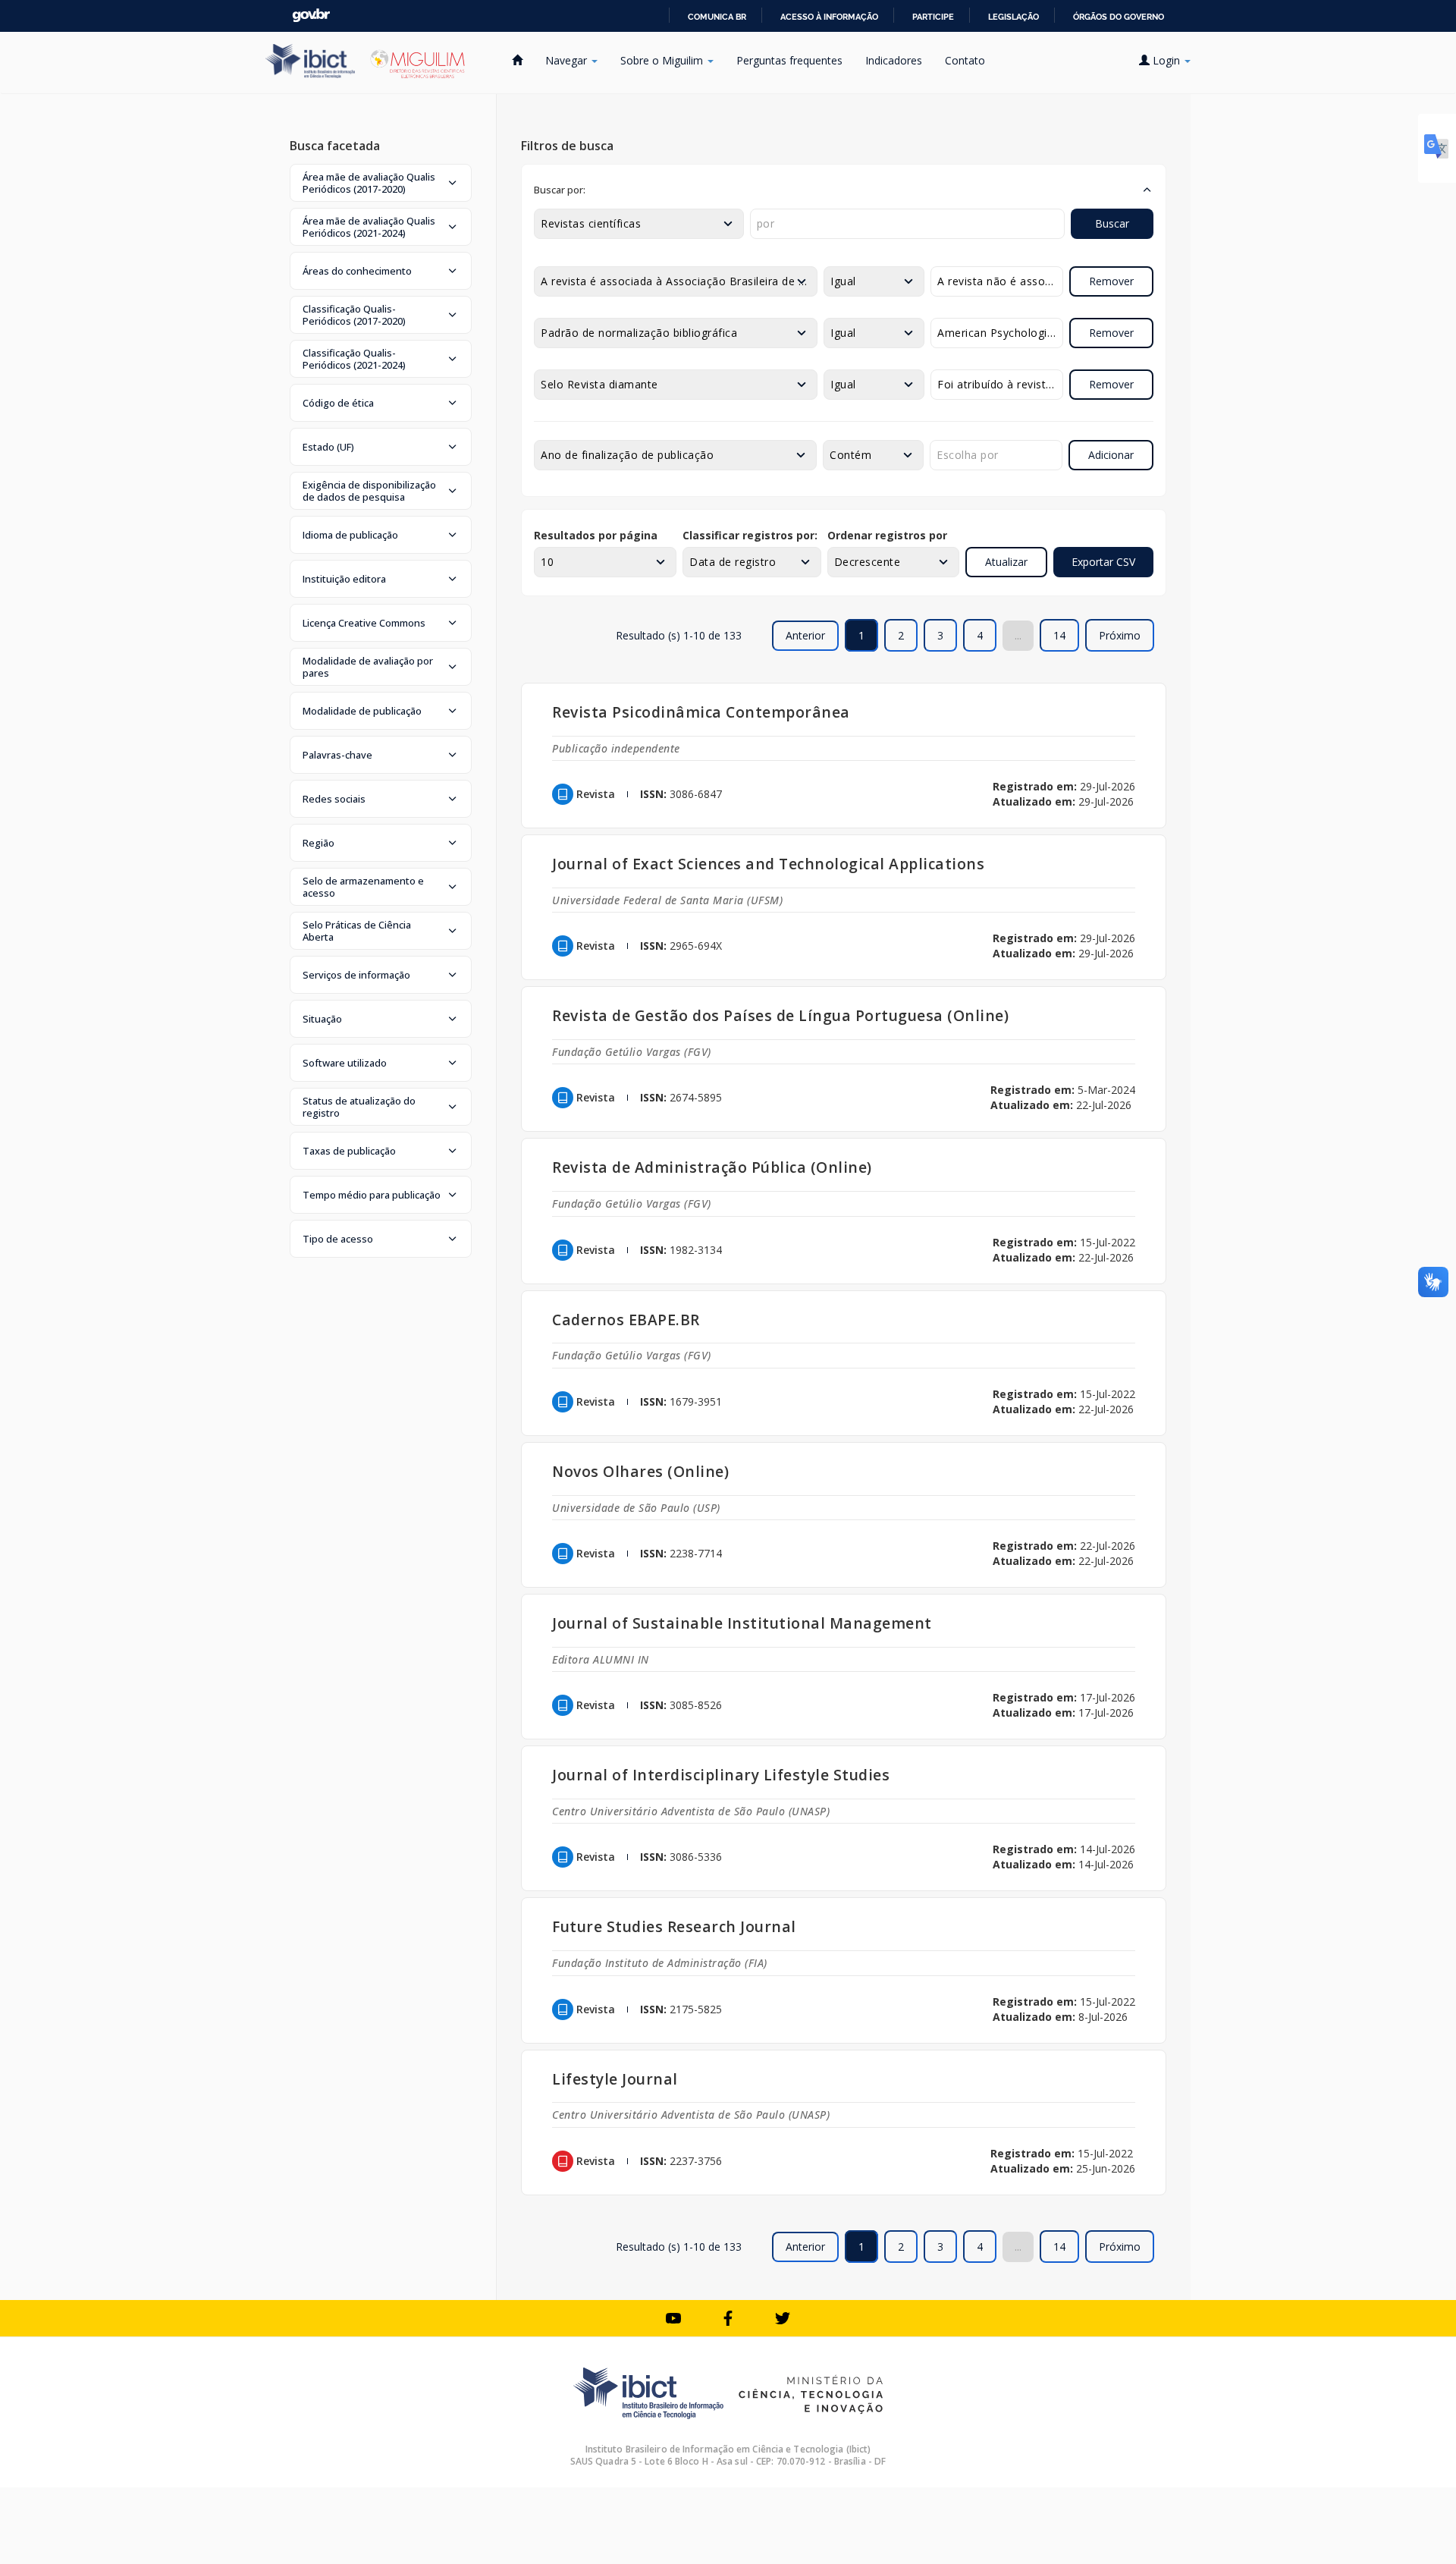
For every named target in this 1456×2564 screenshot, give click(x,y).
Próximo (1120, 635)
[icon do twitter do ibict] (783, 2318)
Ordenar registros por (887, 535)
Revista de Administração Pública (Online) (712, 1167)
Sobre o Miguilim (663, 60)
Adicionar (1111, 455)
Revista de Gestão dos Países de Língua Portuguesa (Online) (780, 1015)
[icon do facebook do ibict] (728, 2318)
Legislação (1014, 17)
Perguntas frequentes (789, 60)
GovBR (311, 16)
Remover (1111, 281)
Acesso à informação (829, 17)
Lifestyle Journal (615, 2079)
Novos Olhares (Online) (640, 1471)
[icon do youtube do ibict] (673, 2318)
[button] (381, 183)
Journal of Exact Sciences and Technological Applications (768, 864)
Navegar (568, 60)
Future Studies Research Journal (674, 1926)
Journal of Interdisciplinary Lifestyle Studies (721, 1775)
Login (1166, 60)
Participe (933, 17)
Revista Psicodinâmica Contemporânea (701, 712)
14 (1059, 635)
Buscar (1112, 223)
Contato (965, 60)
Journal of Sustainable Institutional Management (742, 1623)
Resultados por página (596, 535)
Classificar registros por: (750, 535)
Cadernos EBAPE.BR (626, 1320)
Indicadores (894, 60)
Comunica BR (717, 17)
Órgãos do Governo (1119, 17)
